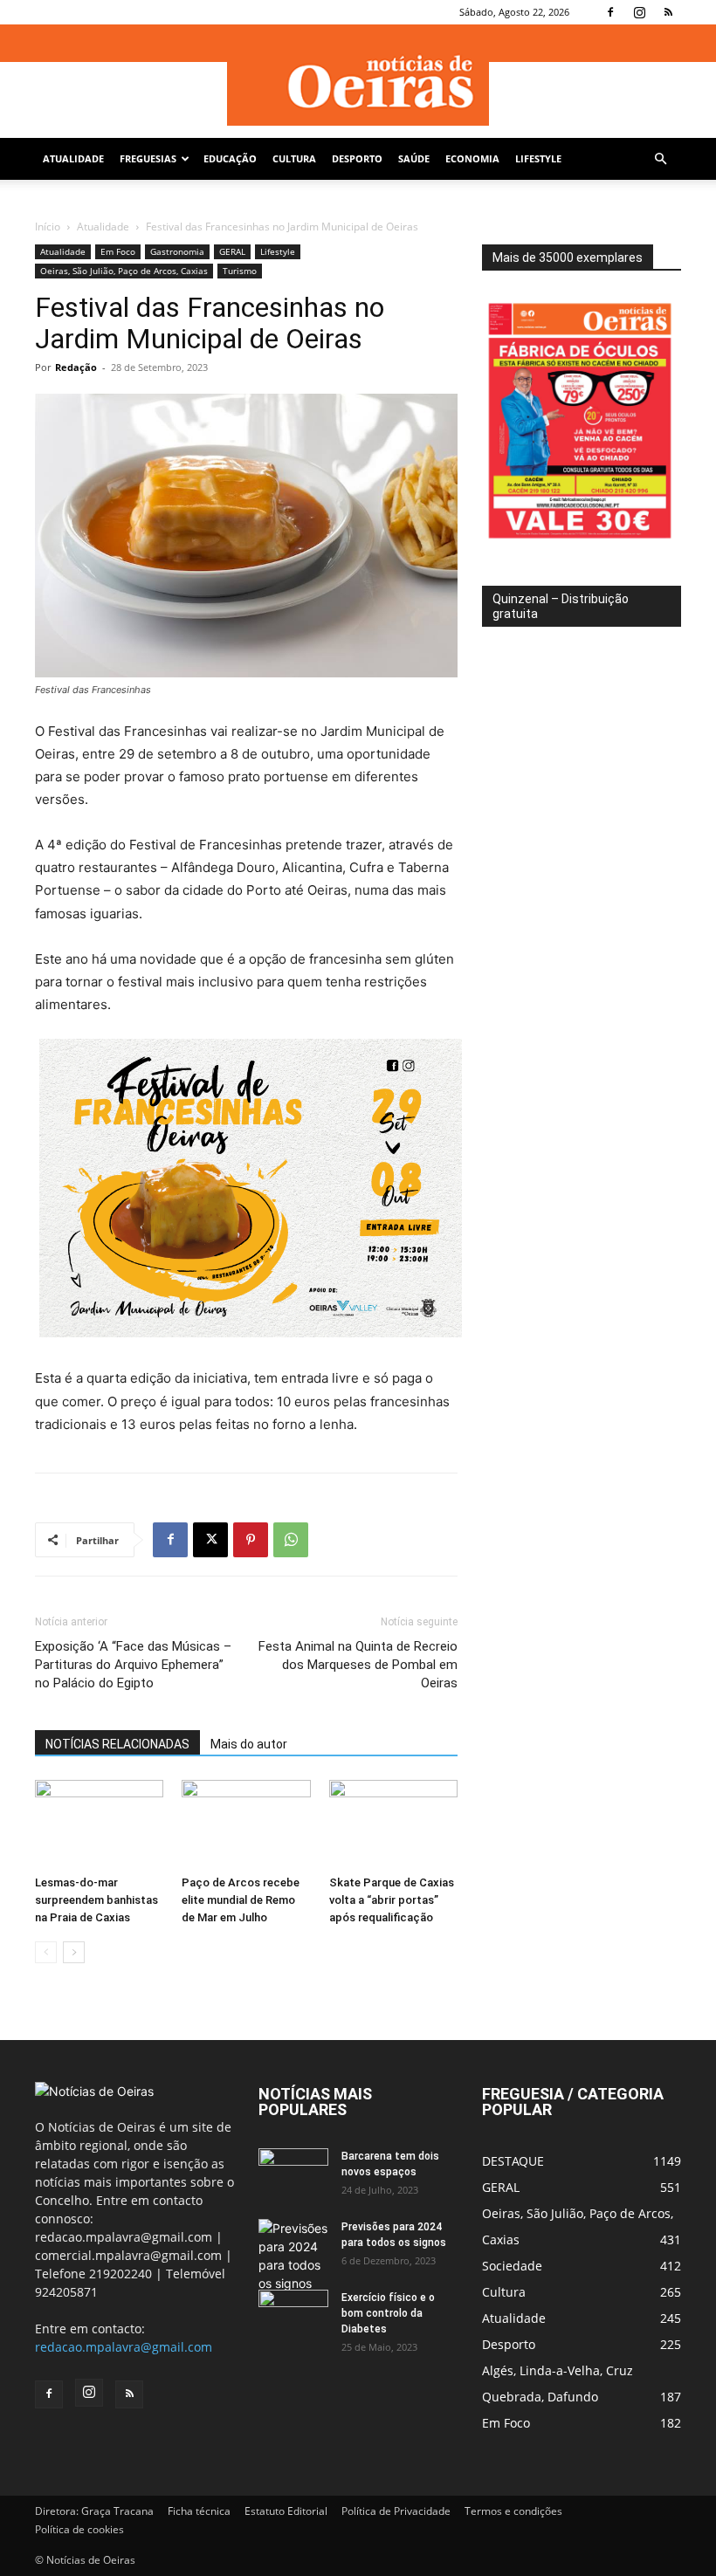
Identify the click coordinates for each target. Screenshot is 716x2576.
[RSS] (668, 12)
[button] (660, 159)
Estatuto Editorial (286, 2511)
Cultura (294, 158)
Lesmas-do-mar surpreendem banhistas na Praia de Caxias (96, 1900)
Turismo (240, 271)
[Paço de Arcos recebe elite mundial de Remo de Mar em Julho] (246, 1824)
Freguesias (148, 158)
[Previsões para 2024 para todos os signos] (293, 2256)
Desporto (357, 158)
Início (48, 227)
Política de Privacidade (396, 2511)
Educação (230, 158)
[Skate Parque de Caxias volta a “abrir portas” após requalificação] (393, 1824)
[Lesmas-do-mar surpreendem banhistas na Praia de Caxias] (99, 1824)
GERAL (232, 251)
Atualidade (73, 158)
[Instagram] (639, 12)
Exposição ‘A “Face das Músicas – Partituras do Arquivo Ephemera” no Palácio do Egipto (133, 1665)
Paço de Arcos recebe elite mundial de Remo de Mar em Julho (241, 1900)
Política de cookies (79, 2529)
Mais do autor (249, 1744)
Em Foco (118, 251)
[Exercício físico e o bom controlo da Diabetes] (293, 2314)
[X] (210, 1540)
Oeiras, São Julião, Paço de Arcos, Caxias (124, 271)
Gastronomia (177, 251)
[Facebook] (610, 12)
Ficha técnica (199, 2511)
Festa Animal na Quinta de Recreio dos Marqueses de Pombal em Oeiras (358, 1665)
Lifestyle (538, 158)
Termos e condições (513, 2511)
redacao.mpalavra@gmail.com (124, 2347)
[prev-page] (46, 1952)
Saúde (414, 158)
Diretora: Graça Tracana (94, 2511)
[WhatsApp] (291, 1540)
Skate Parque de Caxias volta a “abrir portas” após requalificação (392, 1900)
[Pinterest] (251, 1540)
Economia (472, 158)
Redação (76, 367)
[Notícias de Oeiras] (358, 82)
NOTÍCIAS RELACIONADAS (117, 1744)
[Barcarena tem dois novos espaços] (293, 2173)
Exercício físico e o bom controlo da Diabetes (388, 2313)
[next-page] (74, 1952)
